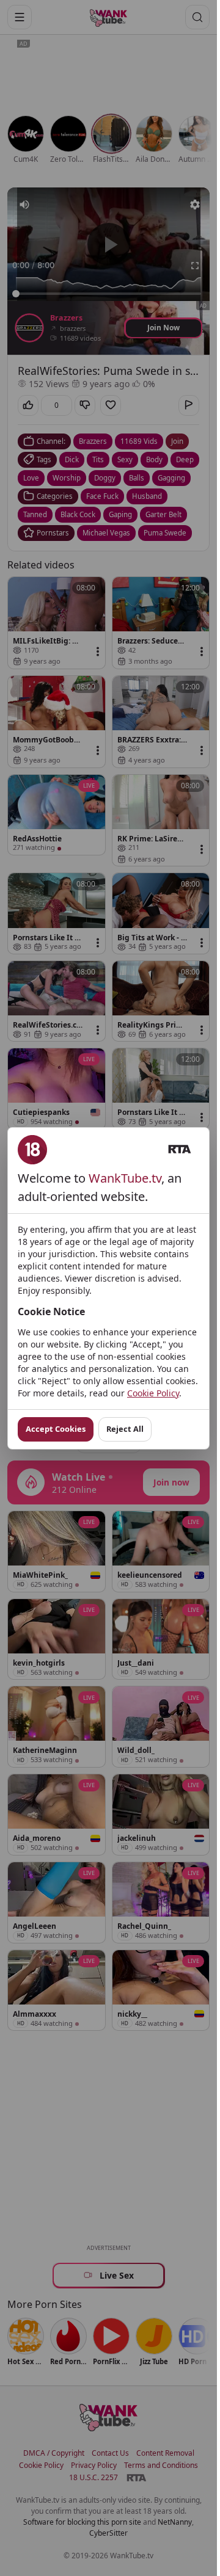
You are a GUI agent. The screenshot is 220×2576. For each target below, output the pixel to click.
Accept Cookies (56, 1429)
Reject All (125, 1429)
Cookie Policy (153, 1393)
